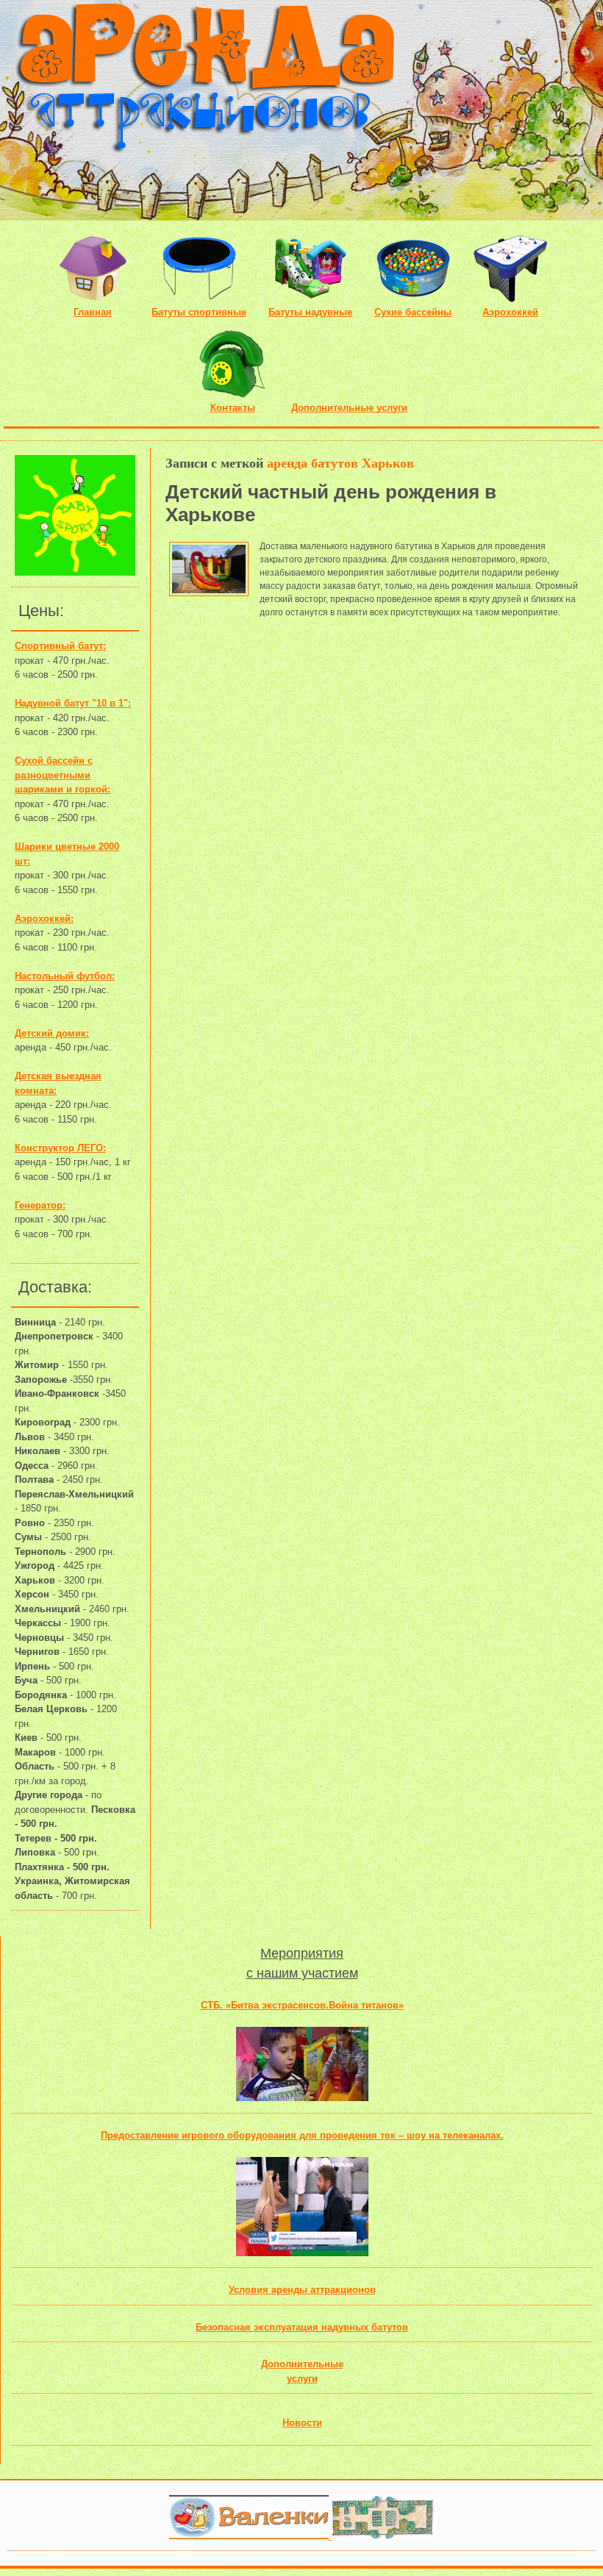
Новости (302, 2423)
